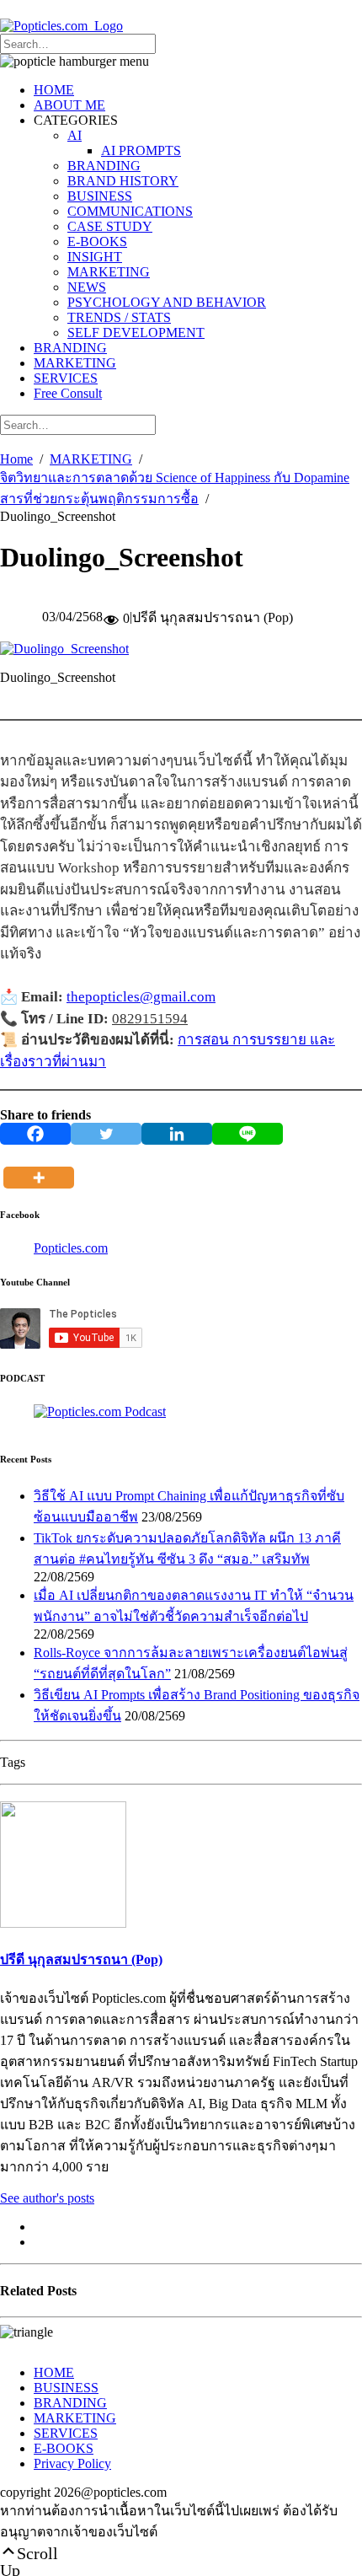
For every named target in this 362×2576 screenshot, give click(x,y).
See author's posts (47, 2198)
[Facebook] (35, 1134)
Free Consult (68, 393)
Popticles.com (71, 1248)
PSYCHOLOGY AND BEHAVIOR (167, 302)
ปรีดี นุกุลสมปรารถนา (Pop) (81, 1959)
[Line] (248, 1134)
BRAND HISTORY (123, 181)
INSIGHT (95, 257)
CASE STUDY (110, 226)
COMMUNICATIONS (130, 211)
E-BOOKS (97, 241)
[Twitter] (106, 1134)
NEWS (87, 287)
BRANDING (104, 166)
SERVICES (66, 378)
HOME (54, 90)
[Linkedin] (177, 1134)
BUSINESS (100, 196)
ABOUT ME (69, 105)
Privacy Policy (72, 2463)
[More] (42, 1167)
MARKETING (109, 272)
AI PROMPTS (141, 150)
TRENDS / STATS (119, 317)
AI (75, 135)
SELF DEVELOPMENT (136, 333)
